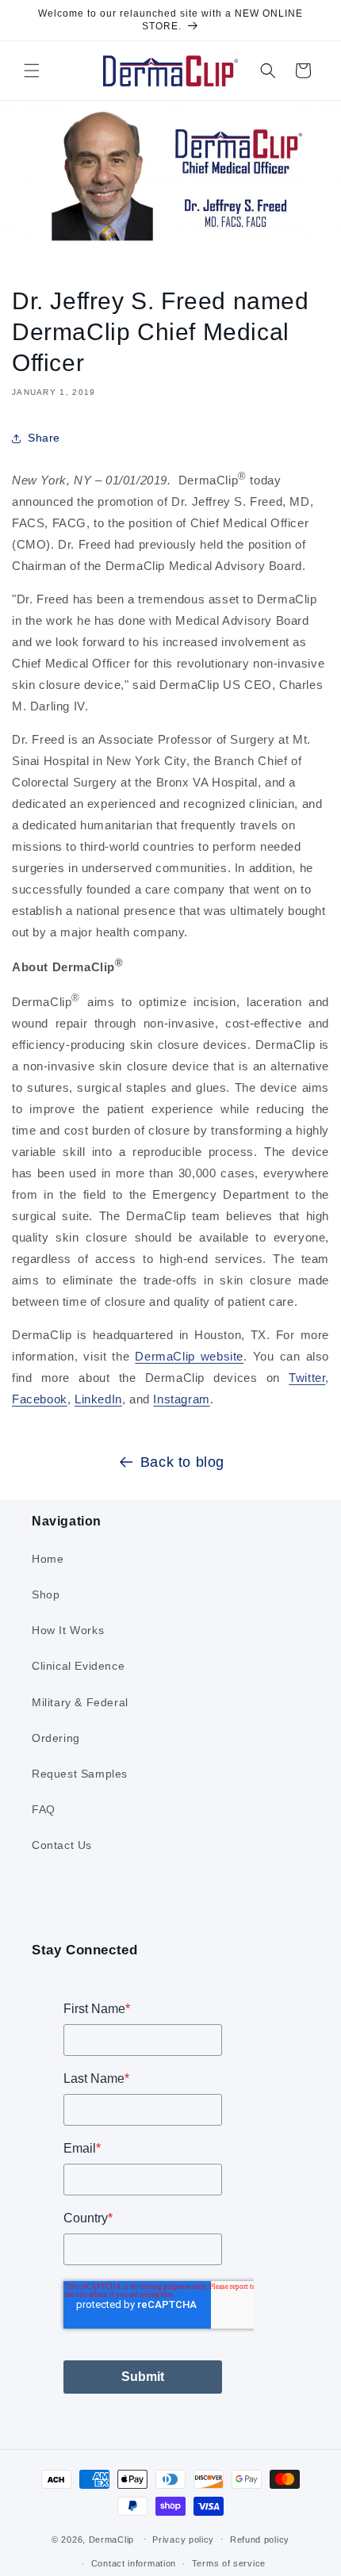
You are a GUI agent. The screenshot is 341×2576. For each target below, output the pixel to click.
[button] (32, 71)
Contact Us (62, 1845)
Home (48, 1559)
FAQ (44, 1809)
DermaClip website (189, 1356)
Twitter (307, 1378)
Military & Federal (80, 1702)
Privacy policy (183, 2540)
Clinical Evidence (78, 1666)
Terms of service (229, 2563)
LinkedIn (98, 1399)
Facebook (40, 1399)
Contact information (134, 2563)
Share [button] (44, 438)
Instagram (181, 1399)
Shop (46, 1594)
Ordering (56, 1738)
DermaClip (111, 2539)
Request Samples (80, 1774)
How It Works (68, 1630)
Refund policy (260, 2540)
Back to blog (182, 1462)
